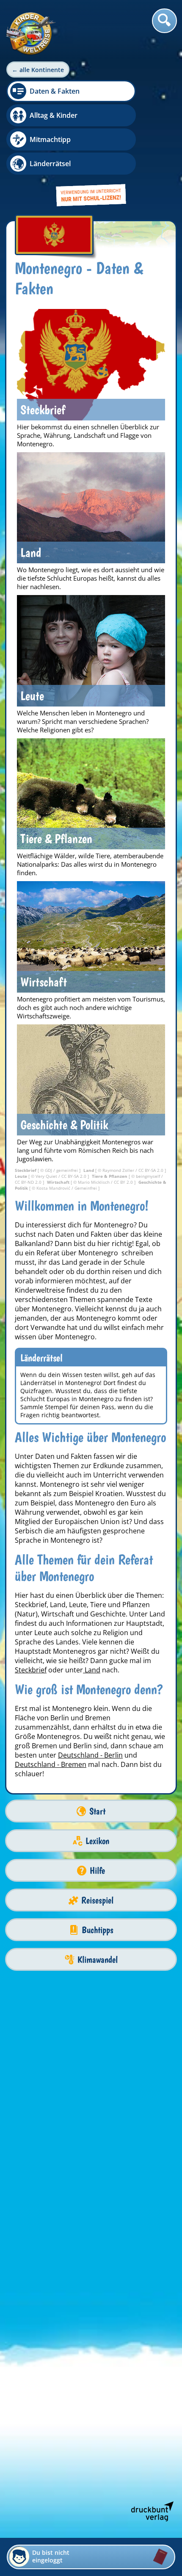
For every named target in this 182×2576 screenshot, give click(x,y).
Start (97, 1811)
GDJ (49, 1170)
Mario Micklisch (94, 1182)
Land (92, 1670)
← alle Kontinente (38, 70)
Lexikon (97, 1841)
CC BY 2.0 (124, 1182)
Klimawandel (98, 1960)
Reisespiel (97, 1900)
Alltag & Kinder (54, 115)
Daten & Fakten (55, 91)
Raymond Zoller (119, 1170)
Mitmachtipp (50, 139)
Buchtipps (98, 1930)
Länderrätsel (50, 164)
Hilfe (97, 1871)
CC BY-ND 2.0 (29, 1182)
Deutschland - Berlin (90, 1755)
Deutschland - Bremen (51, 1764)
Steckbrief (31, 1670)
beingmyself (149, 1176)
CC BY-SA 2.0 (152, 1170)
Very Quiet (47, 1176)
